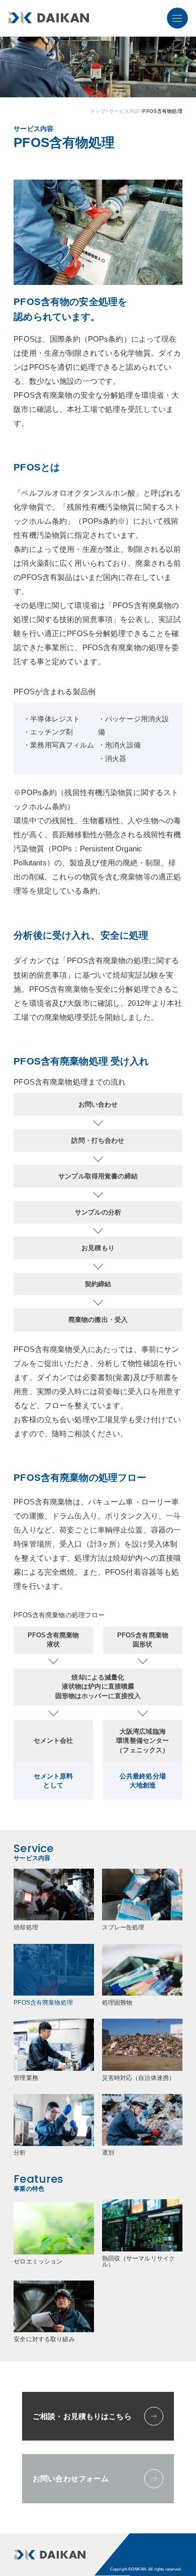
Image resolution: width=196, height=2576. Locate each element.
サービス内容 (124, 111)
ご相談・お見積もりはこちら (82, 2416)
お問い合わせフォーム (71, 2478)
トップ (98, 111)
